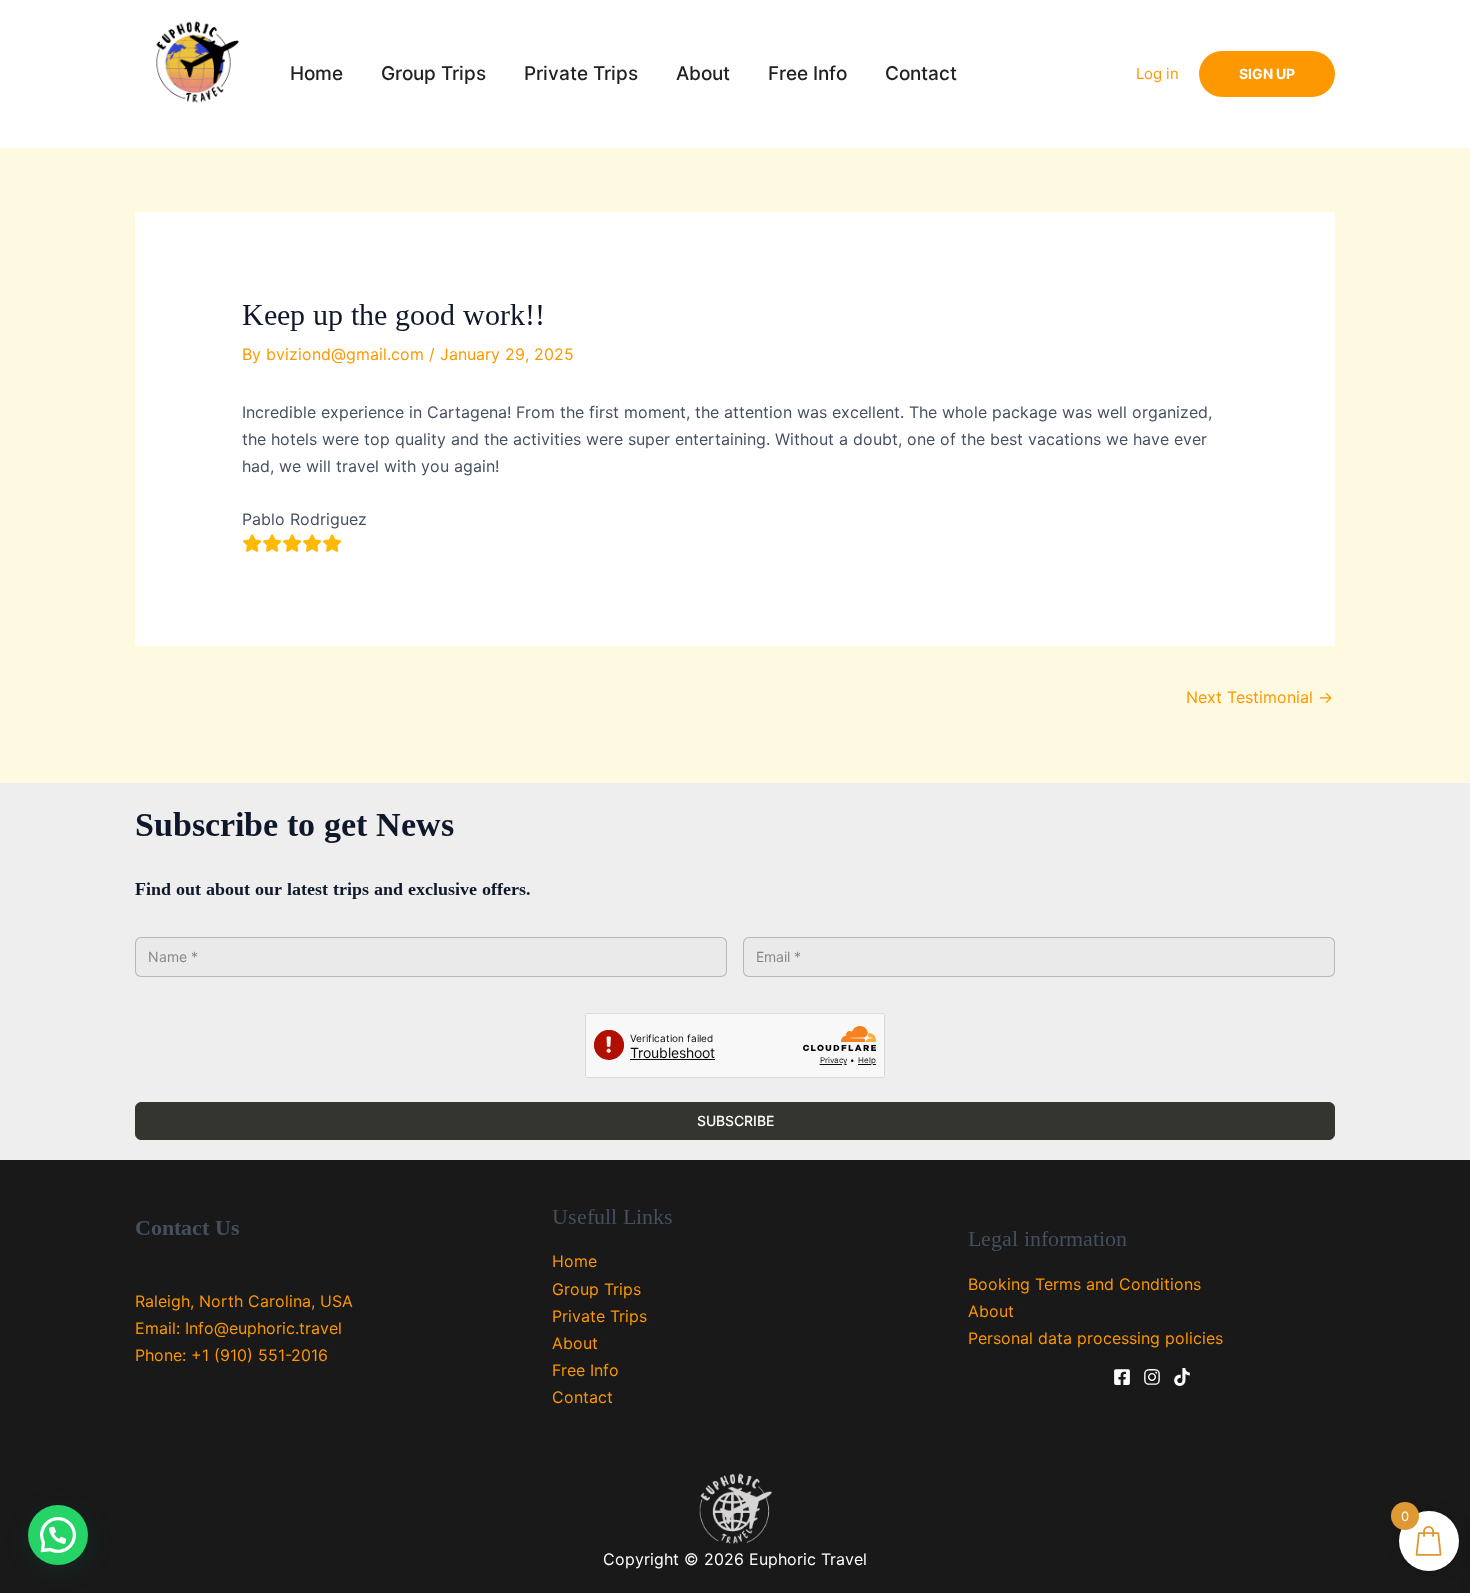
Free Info (807, 73)
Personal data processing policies (1095, 1338)
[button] (1267, 74)
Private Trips (581, 73)
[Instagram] (1152, 1377)
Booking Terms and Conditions (1084, 1284)
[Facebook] (1122, 1377)
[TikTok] (1182, 1377)
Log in (1157, 73)
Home (316, 73)
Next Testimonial (1259, 697)
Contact (921, 73)
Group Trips (433, 73)
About (703, 73)
